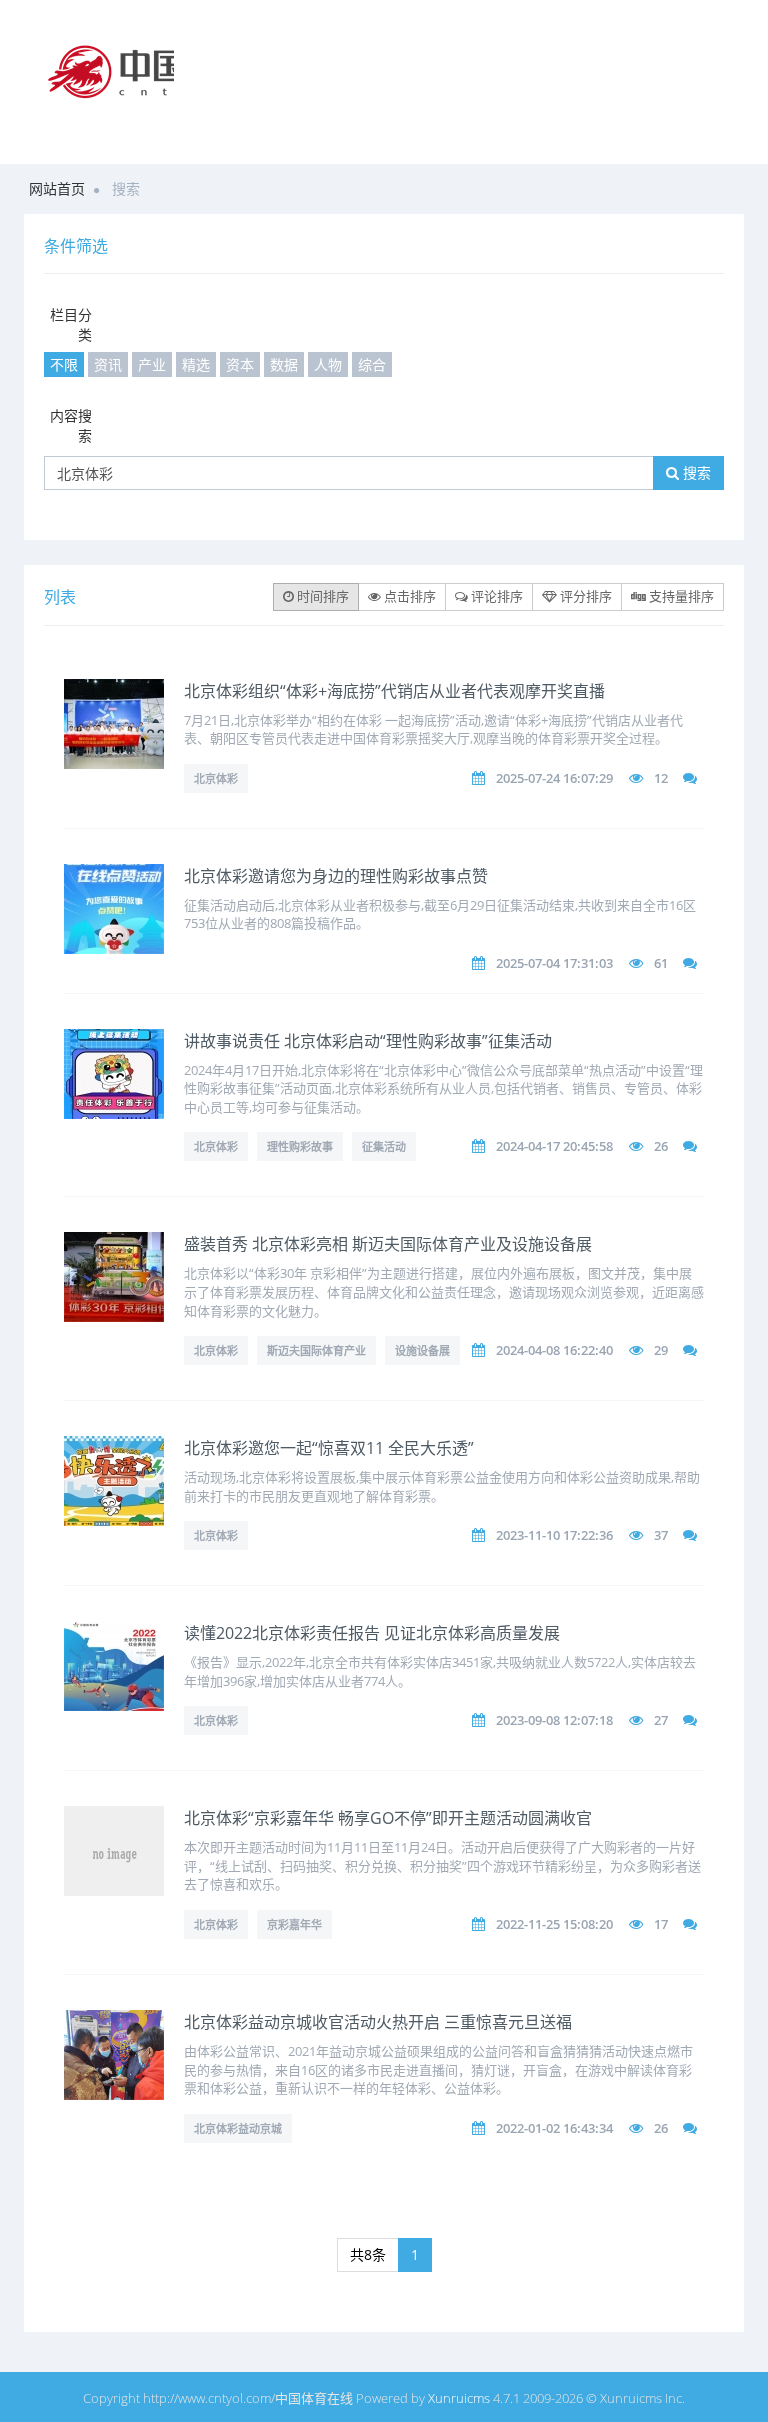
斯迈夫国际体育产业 (316, 1350)
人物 (328, 364)
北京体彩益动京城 (238, 2128)
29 (661, 1350)
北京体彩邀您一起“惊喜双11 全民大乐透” (329, 1448)
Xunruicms (459, 2398)
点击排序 (408, 596)
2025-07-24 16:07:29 (554, 778)
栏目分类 (71, 324)
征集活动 (384, 1146)
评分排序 (584, 596)
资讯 (108, 364)
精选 (196, 364)
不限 (64, 364)
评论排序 (495, 596)
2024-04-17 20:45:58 (554, 1146)
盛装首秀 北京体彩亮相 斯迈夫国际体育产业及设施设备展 (388, 1244)
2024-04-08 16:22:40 (554, 1350)
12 (661, 778)
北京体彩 (216, 778)
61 (661, 963)
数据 (284, 364)
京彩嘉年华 (294, 1924)
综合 (372, 364)
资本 (240, 364)
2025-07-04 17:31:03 (554, 963)
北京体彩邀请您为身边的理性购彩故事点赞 (336, 876)
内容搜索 (71, 425)
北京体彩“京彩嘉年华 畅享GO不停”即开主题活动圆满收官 (388, 1818)
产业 (152, 364)
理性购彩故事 (300, 1146)
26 (661, 1146)
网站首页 (57, 188)
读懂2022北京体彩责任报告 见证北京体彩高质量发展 (372, 1633)
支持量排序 (680, 596)
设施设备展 (422, 1350)
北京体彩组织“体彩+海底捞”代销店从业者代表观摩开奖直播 (394, 691)
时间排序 (321, 596)
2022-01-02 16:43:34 (554, 2128)
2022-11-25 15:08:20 (554, 1924)
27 (661, 1720)
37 (661, 1535)
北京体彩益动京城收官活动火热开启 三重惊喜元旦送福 (378, 2022)
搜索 (695, 472)
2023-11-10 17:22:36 (554, 1535)
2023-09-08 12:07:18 (554, 1720)
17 (661, 1924)
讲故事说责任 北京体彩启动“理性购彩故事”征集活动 (368, 1041)
